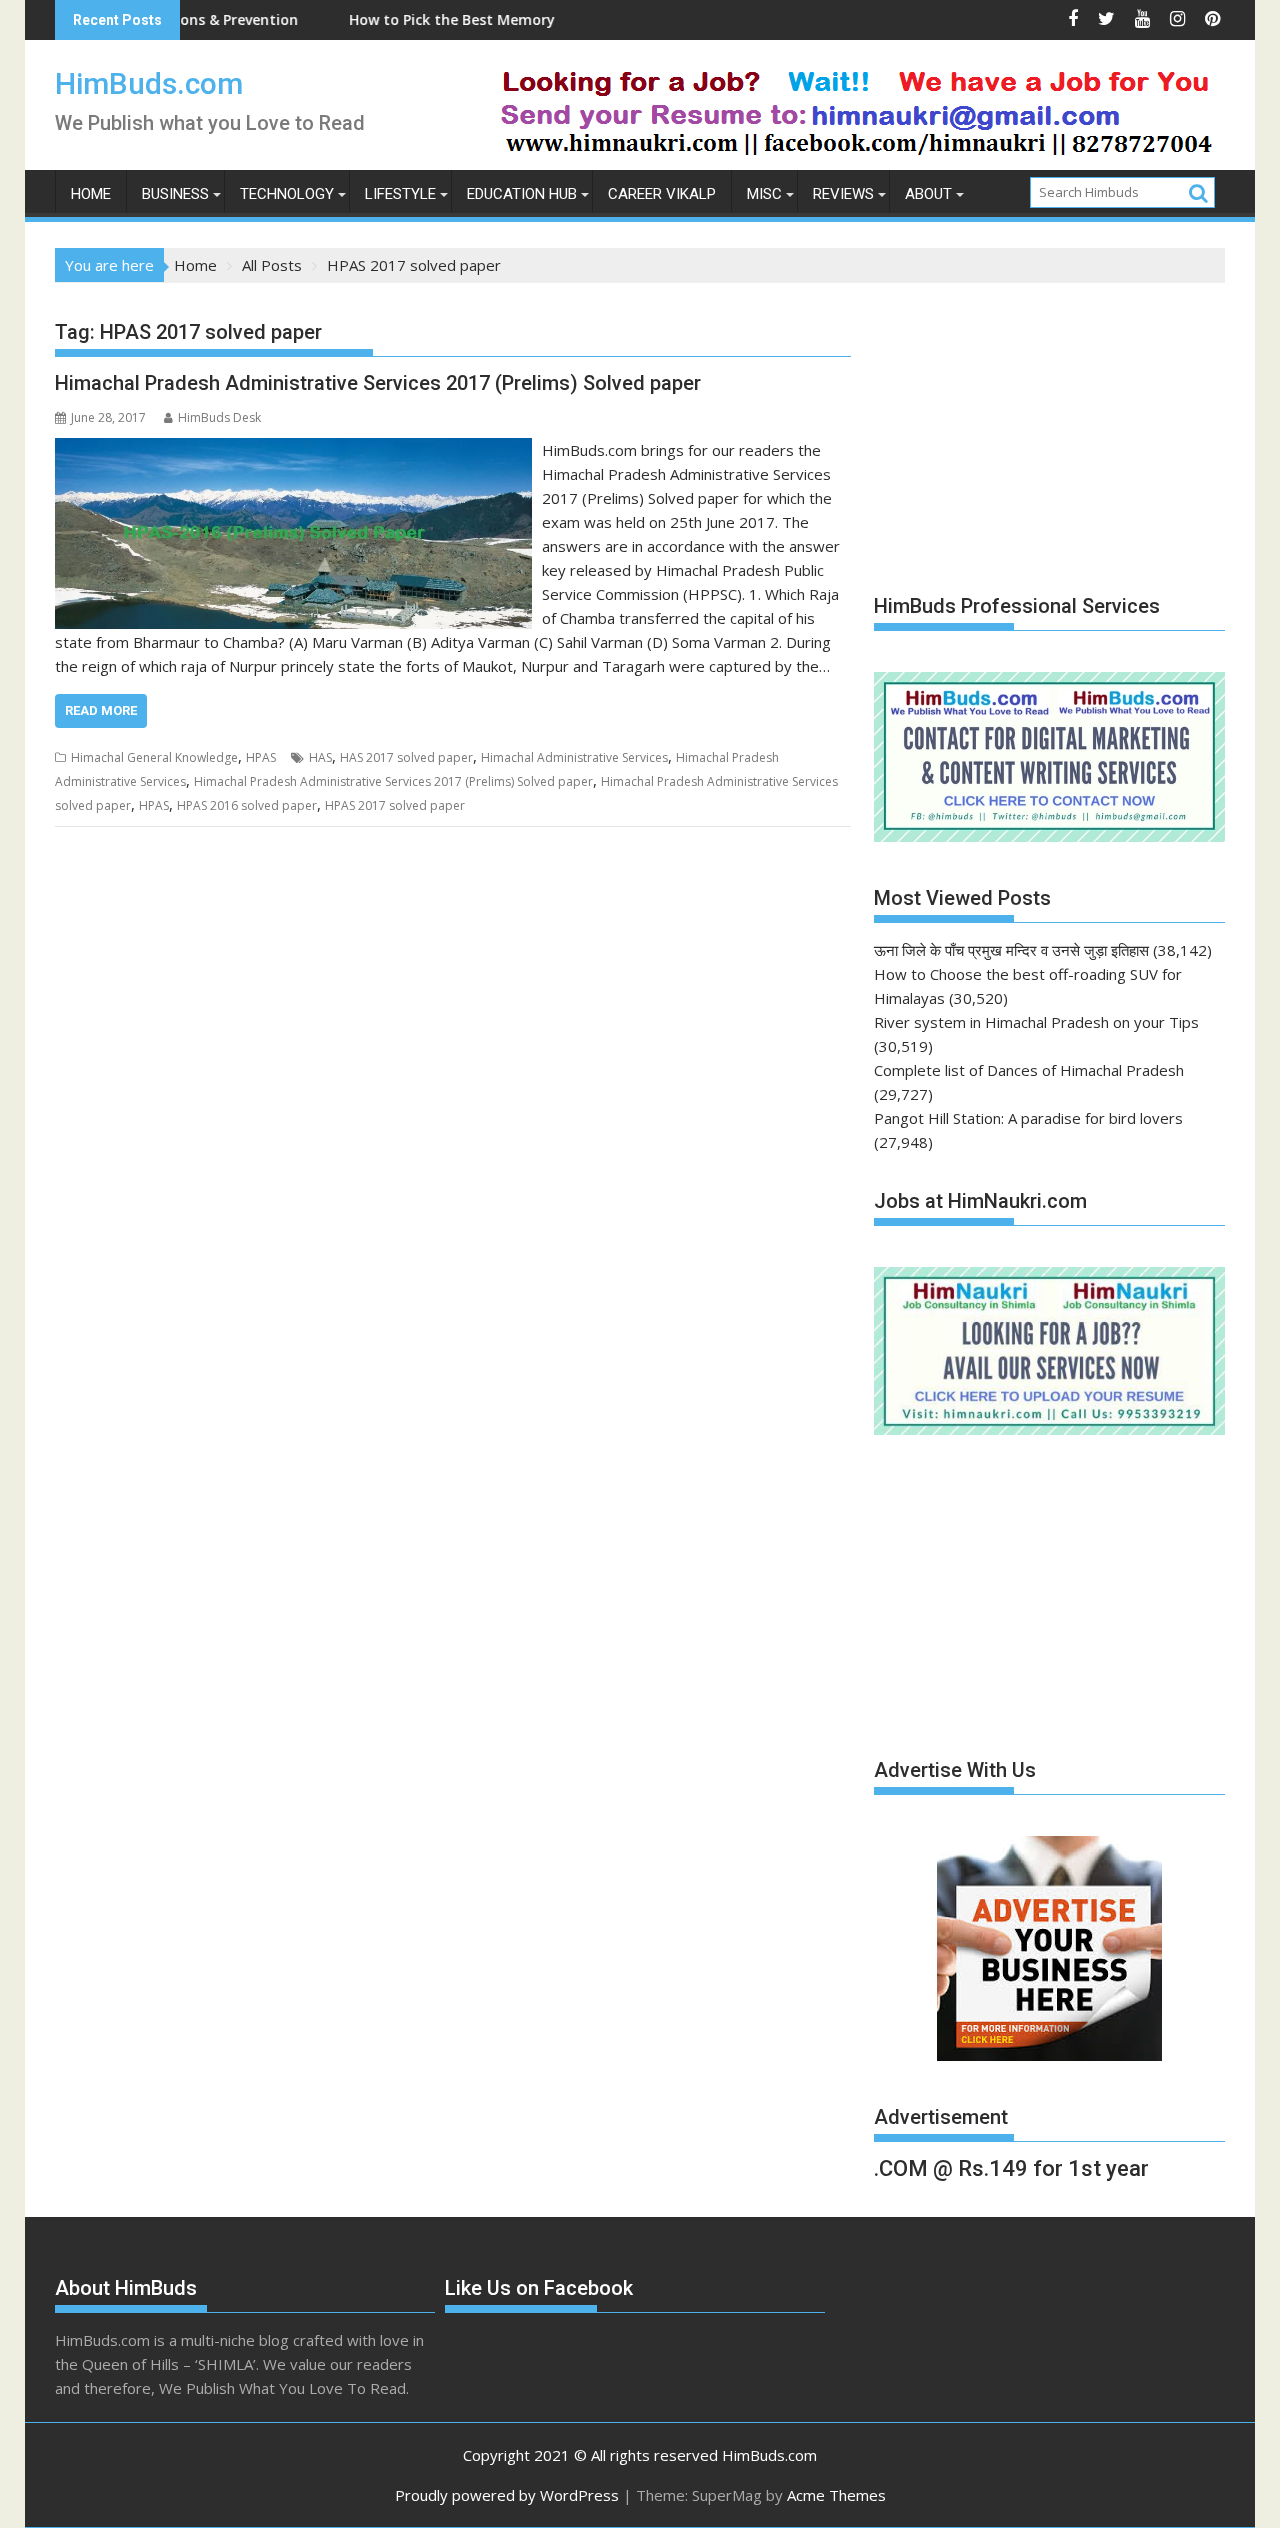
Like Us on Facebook (539, 2288)
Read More (101, 710)
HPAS (261, 757)
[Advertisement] (1024, 428)
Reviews (843, 194)
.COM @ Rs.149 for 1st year (1011, 2168)
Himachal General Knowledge (154, 757)
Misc (764, 194)
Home (91, 194)
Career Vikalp (662, 194)
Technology (287, 194)
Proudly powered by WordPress (507, 2495)
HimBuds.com (149, 83)
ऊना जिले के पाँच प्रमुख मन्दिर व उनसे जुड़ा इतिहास (1011, 950)
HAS (320, 757)
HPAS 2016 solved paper (247, 805)
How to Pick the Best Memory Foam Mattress (439, 19)
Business (175, 194)
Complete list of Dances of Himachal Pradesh (1029, 1070)
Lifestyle (400, 194)
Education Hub (522, 194)
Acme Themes (836, 2495)
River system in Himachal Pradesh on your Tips (1036, 1022)
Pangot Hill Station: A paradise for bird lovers (1028, 1118)
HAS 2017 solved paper (406, 757)
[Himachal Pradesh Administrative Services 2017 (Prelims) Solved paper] (293, 450)
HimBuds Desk (219, 417)
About (928, 194)
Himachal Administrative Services (574, 757)
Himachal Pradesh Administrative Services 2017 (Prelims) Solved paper (378, 383)
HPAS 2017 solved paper (395, 805)
